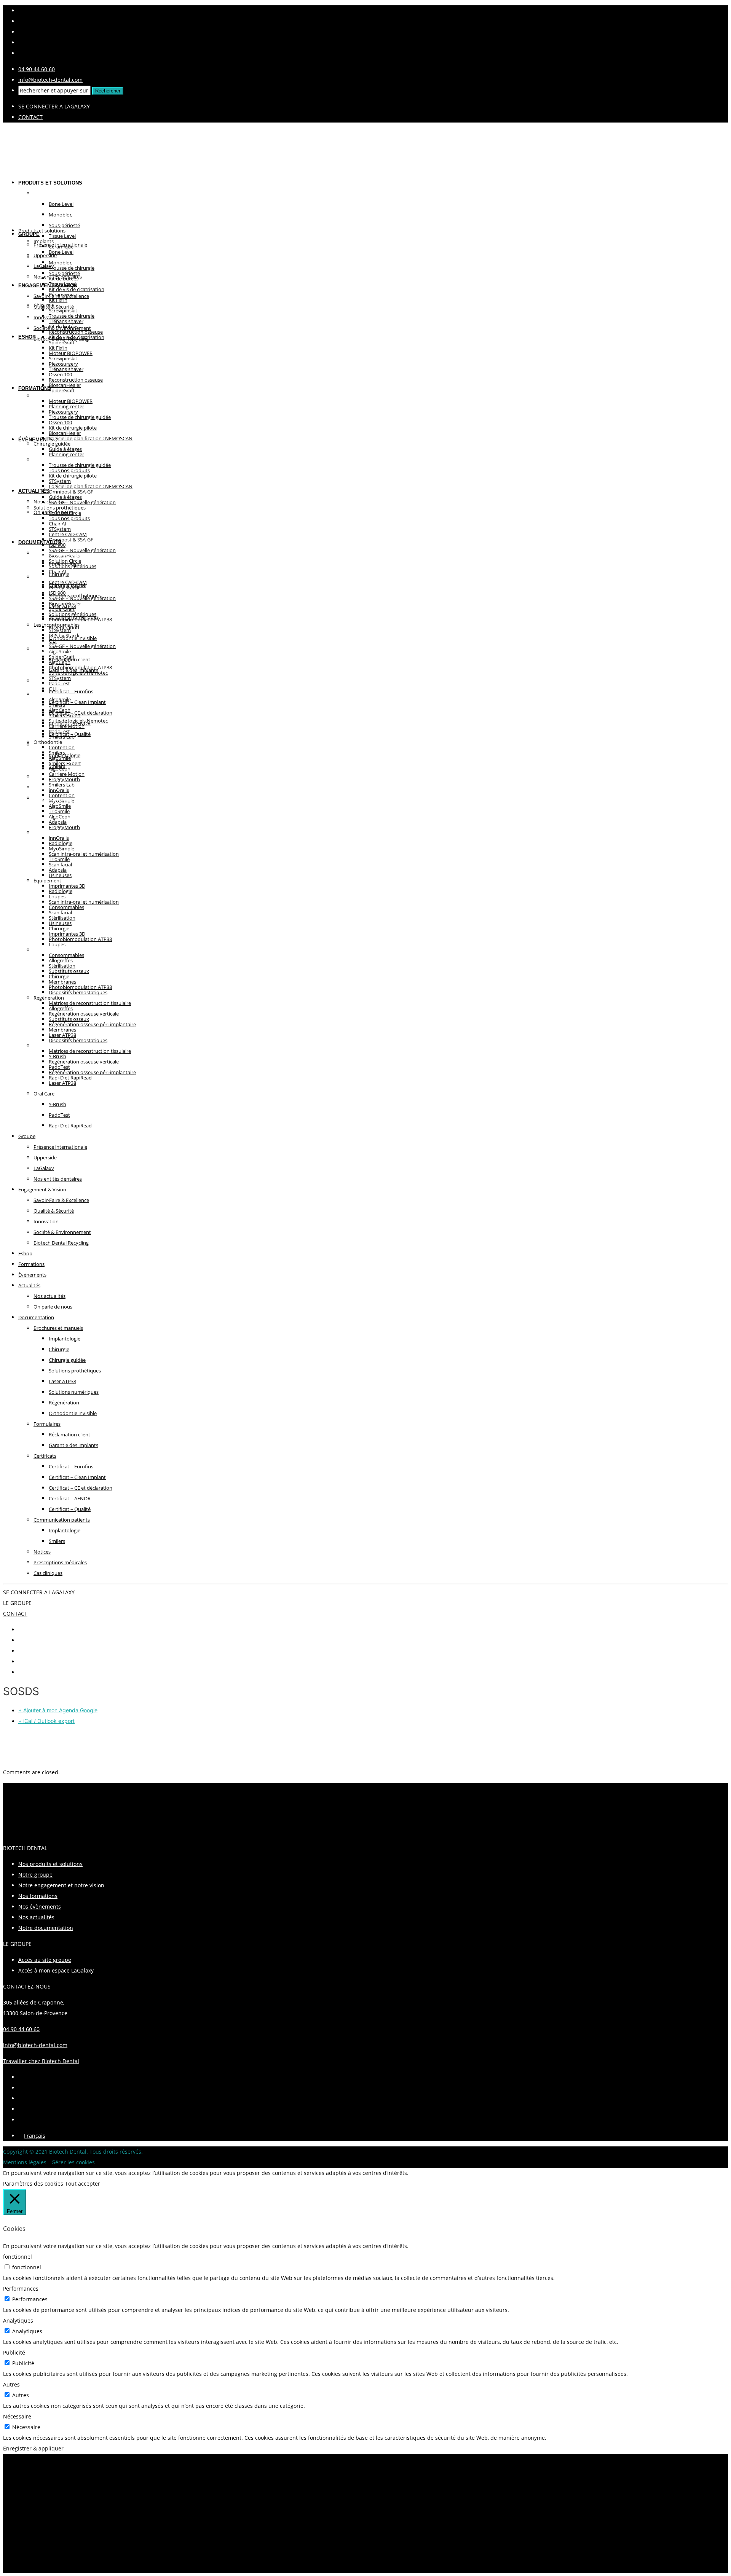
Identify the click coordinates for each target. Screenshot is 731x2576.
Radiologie (61, 891)
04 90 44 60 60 (37, 69)
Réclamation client (69, 1434)
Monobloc (60, 263)
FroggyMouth (64, 827)
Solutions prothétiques (75, 595)
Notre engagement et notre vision (61, 1885)
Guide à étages (65, 497)
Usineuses (60, 875)
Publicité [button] (14, 2352)
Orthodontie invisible (73, 1413)
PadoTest (59, 731)
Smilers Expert (65, 763)
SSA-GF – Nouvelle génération (82, 502)
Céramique (61, 295)
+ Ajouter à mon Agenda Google (58, 1710)
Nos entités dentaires (58, 1179)
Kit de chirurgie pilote (73, 476)
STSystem (60, 529)
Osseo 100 (60, 422)
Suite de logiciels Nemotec (78, 721)
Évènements (36, 440)
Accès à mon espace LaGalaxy (56, 1970)
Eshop (27, 337)
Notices (42, 1552)
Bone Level (61, 252)
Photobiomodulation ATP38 (80, 939)
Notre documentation (46, 1928)
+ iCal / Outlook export (46, 1721)
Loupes (57, 944)
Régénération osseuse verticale (84, 1062)
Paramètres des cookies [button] (33, 2184)
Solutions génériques (73, 614)
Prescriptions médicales (60, 1562)
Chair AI (57, 572)
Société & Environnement (62, 1232)
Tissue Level (62, 284)
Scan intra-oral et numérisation (84, 854)
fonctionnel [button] (18, 2257)
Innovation (46, 317)
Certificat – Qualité (70, 1509)
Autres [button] (11, 2384)
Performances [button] (21, 2289)
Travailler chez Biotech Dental (41, 2061)
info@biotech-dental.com (50, 80)
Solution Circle (65, 561)
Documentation (40, 542)
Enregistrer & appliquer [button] (33, 2448)
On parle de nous (53, 512)
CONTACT (30, 117)
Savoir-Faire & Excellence (61, 1200)
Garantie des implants (73, 1445)
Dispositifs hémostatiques (78, 992)
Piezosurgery (63, 412)
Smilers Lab (62, 785)
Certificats (45, 1456)
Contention (62, 795)
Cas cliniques (48, 1573)
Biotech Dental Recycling (61, 1243)
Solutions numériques (74, 1392)
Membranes (62, 1030)
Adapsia (58, 870)
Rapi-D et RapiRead (70, 1126)
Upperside (45, 255)
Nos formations (38, 1896)
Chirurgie (59, 976)
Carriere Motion (67, 774)
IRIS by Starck (64, 635)
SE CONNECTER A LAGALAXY (54, 106)
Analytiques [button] (18, 2320)
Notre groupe (35, 1875)
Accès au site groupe (45, 1960)
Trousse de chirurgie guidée (80, 417)
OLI (53, 689)
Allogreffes (61, 1008)
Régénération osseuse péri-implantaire (92, 1024)
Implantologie (65, 1339)
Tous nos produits (69, 518)
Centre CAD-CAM (68, 582)
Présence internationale (60, 1147)
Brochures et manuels (58, 1328)
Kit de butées (64, 326)
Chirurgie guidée (67, 1360)
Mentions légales (25, 2162)
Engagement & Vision (48, 286)
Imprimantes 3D (67, 934)
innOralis (59, 838)
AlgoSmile (60, 699)
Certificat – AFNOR (70, 1498)
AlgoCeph (60, 710)
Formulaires (47, 1424)
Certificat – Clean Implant (77, 702)
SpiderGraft (62, 390)
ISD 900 (57, 593)
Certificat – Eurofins (71, 691)
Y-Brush (57, 1104)
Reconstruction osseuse (76, 380)
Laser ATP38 (62, 1083)
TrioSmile (59, 859)
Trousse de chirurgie (72, 316)
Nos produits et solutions (50, 1864)
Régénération (64, 1403)
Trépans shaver (66, 369)
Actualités (34, 491)
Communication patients (69, 744)
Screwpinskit (63, 358)
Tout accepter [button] (83, 2184)
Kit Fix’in (58, 348)
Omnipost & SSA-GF (71, 540)
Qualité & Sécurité (54, 1211)
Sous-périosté (64, 273)
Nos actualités (49, 1296)
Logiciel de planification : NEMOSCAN (91, 438)
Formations (35, 388)
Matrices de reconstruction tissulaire (90, 1003)
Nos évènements (40, 1907)
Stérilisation (62, 966)
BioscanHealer (65, 433)
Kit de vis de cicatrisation (77, 289)
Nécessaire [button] (17, 2416)
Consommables (66, 955)
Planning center (66, 454)
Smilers (57, 753)
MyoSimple (61, 849)
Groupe (27, 1136)
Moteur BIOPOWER (71, 401)
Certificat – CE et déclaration (81, 713)
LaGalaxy (44, 1168)
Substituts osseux (69, 1019)
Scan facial (60, 912)
